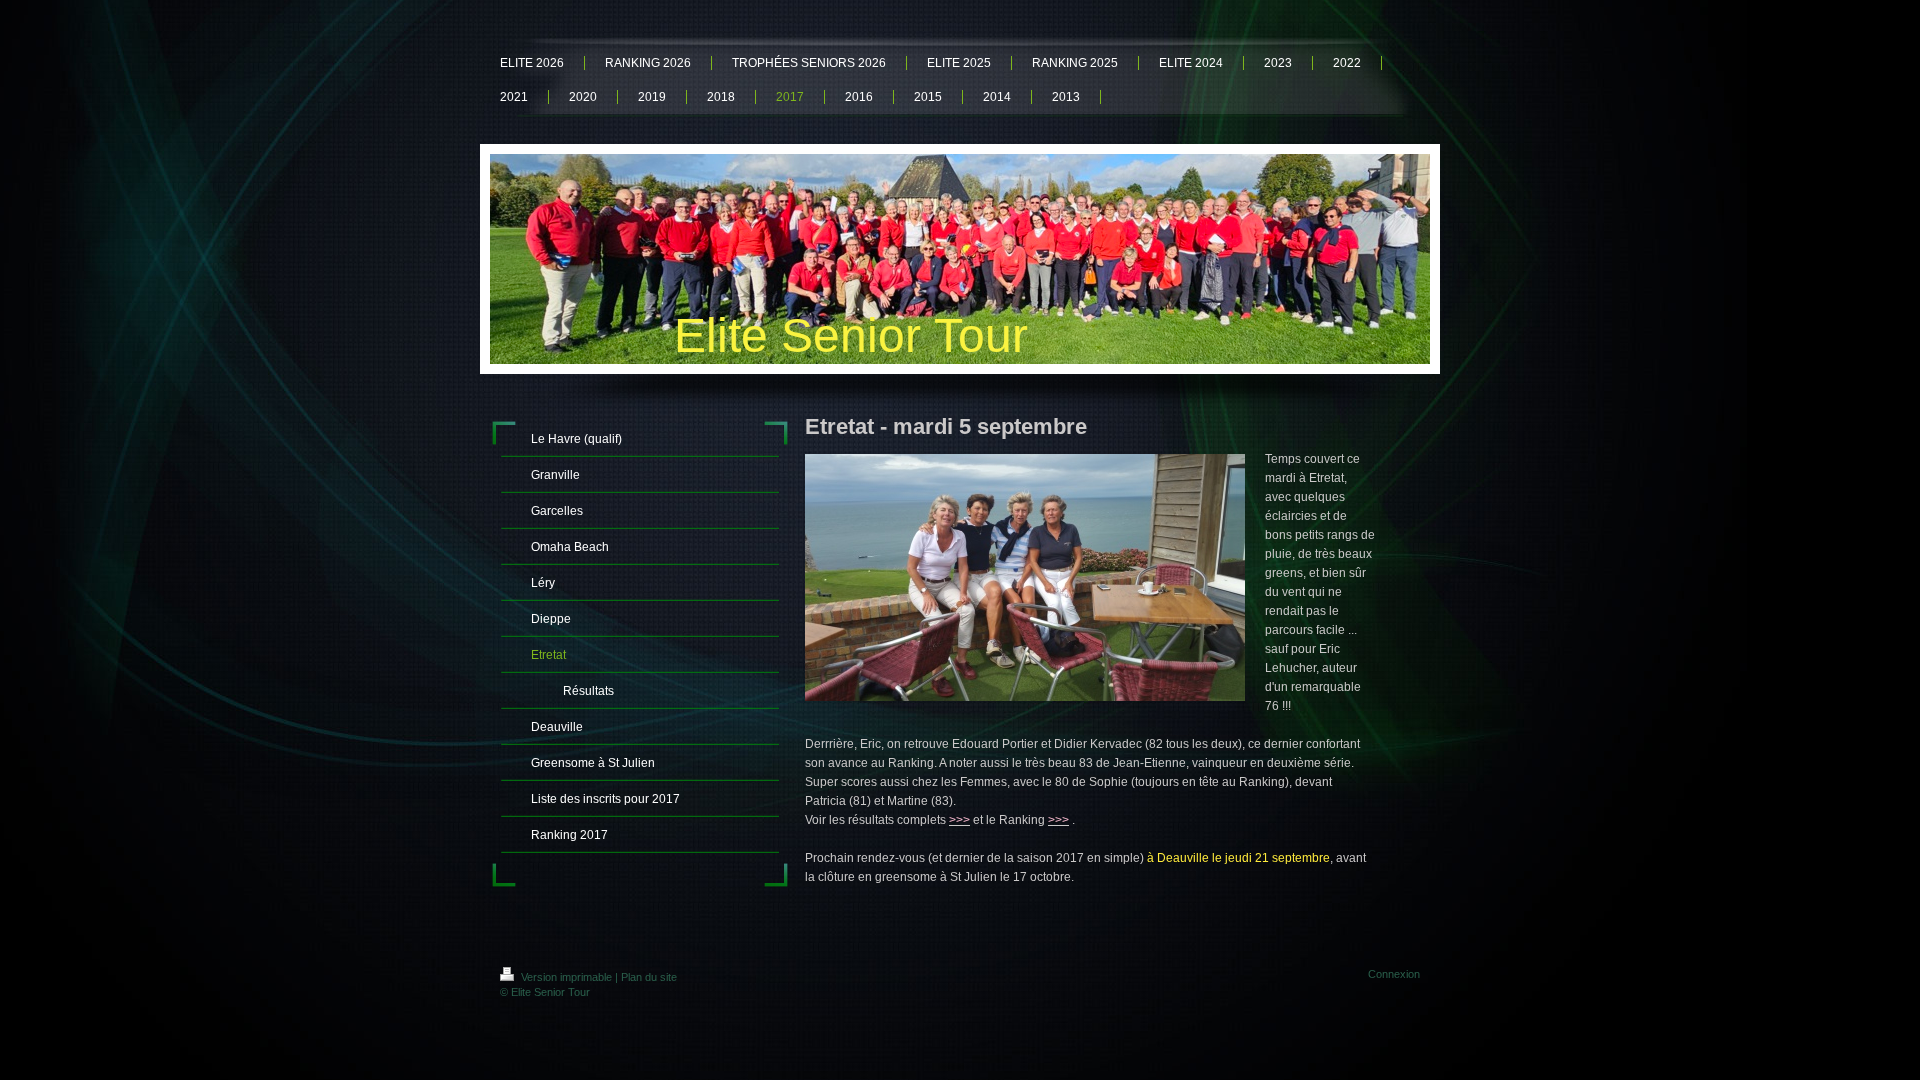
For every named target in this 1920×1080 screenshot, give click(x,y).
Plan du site (649, 977)
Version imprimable (566, 977)
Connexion (1394, 974)
